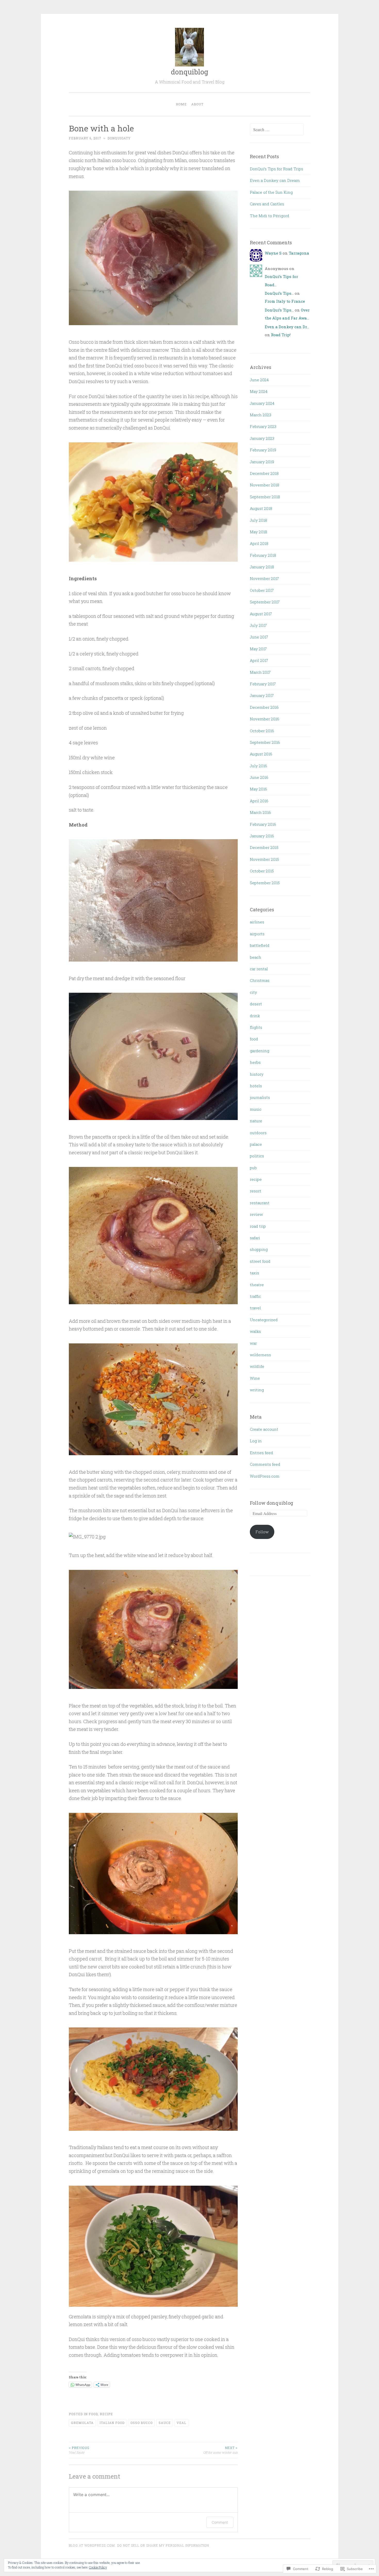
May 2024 (259, 391)
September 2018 (265, 497)
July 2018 (258, 520)
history (257, 1074)
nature (256, 1121)
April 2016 (259, 801)
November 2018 (265, 485)
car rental (259, 969)
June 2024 (259, 380)
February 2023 (263, 426)
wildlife (257, 1366)
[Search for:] (277, 130)
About (197, 104)
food (93, 2414)
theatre (257, 1285)
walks (255, 1331)
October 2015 (262, 871)
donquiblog (190, 72)
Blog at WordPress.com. (92, 2545)
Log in (256, 1441)
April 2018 (259, 543)
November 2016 (265, 719)
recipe (106, 2414)
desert (256, 1004)
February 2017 (263, 684)
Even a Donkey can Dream (275, 180)
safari (255, 1238)
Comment (220, 2522)
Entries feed (261, 1453)
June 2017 (259, 637)
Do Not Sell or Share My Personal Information (163, 2545)
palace (256, 1144)
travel (255, 1308)
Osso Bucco (142, 2423)
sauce (165, 2423)
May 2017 (258, 649)
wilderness (260, 1355)
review (256, 1214)
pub (253, 1168)
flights (256, 1027)
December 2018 (264, 473)
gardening (259, 1051)
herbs (255, 1062)
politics (257, 1156)
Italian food (112, 2423)
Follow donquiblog (271, 1503)
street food (260, 1261)
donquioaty (119, 138)
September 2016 (265, 742)
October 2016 (262, 731)
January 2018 (262, 567)
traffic (255, 1296)
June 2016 (259, 777)
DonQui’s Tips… (279, 293)
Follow (262, 1532)
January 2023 (262, 438)
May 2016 (258, 789)
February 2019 (263, 450)
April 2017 (259, 660)
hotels (256, 1086)
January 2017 (262, 695)
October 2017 (262, 590)
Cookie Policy (98, 2567)
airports (257, 934)
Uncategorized (264, 1320)
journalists (260, 1097)
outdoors (258, 1133)
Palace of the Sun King (271, 192)
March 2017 (260, 672)
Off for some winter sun (220, 2450)
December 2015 (264, 847)
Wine (255, 1378)
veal (182, 2423)
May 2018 (258, 532)
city (253, 992)
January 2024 (262, 403)
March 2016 (260, 812)
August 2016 (261, 754)
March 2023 (261, 415)
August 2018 (261, 508)
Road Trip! (281, 335)
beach (256, 957)
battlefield (260, 945)
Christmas (260, 980)
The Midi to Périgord (270, 216)
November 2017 (264, 578)
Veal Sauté (79, 2450)
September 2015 (265, 883)
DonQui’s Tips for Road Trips (277, 169)
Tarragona (299, 253)
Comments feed (265, 1464)
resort (256, 1191)
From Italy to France (285, 301)
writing (257, 1390)
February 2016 (263, 824)
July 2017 (258, 625)
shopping (259, 1249)
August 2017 (261, 614)
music (256, 1109)
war (253, 1343)
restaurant (260, 1203)
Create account (264, 1429)
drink (255, 1016)
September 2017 (265, 602)
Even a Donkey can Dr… (287, 327)
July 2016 (258, 766)
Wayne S (273, 253)
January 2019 (262, 462)
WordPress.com (265, 1476)
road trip (258, 1226)
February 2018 (263, 555)
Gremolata (82, 2423)
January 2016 (262, 836)
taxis (254, 1273)
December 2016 (264, 707)
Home (181, 104)
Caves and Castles (267, 204)
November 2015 (264, 859)
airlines (257, 922)
